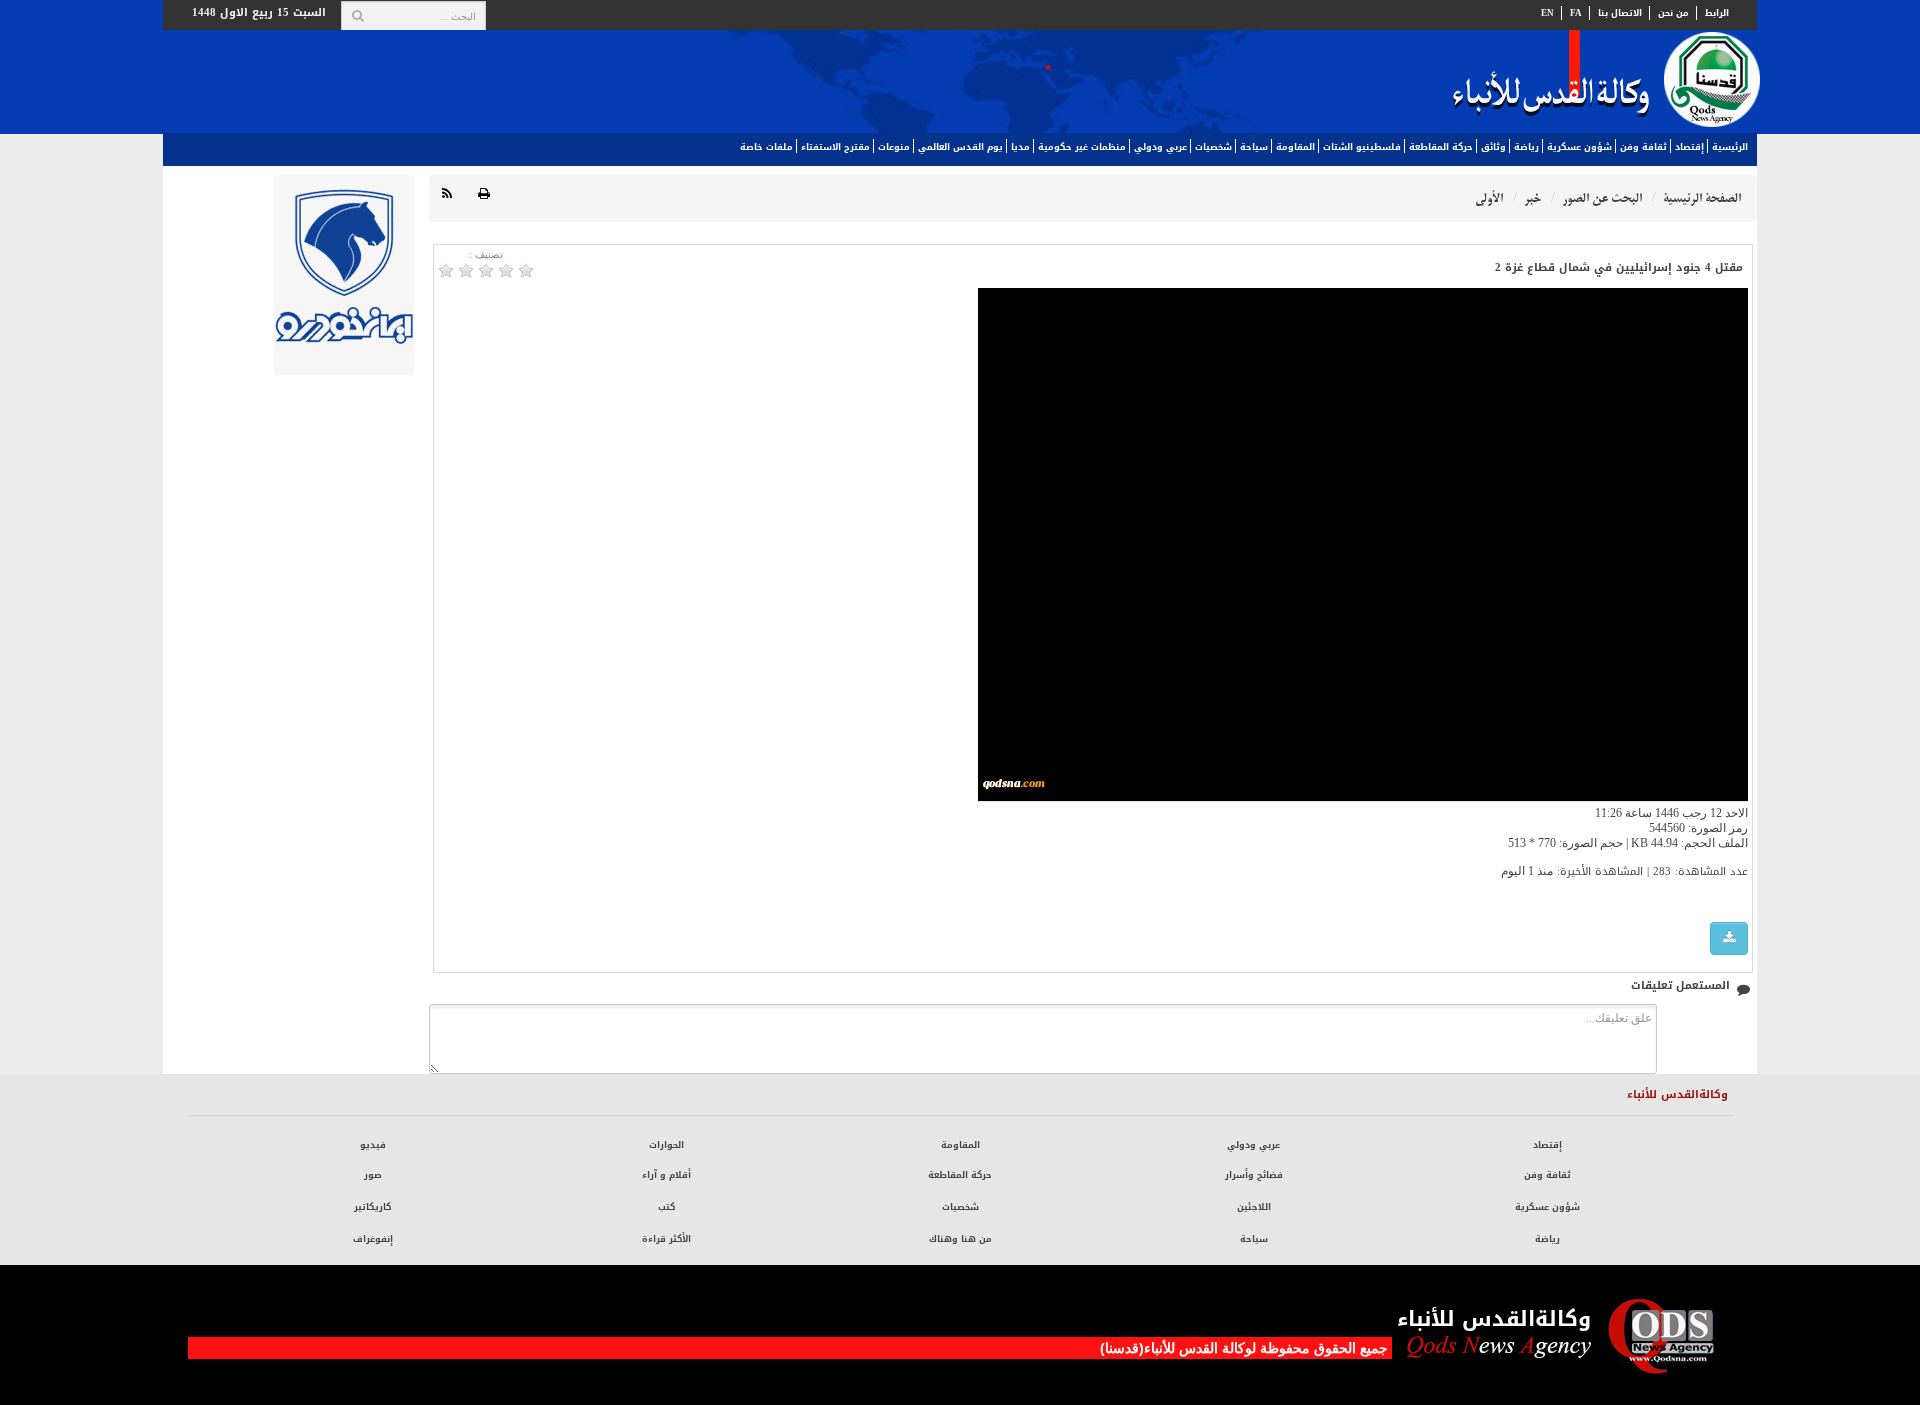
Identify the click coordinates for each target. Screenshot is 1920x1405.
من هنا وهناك (960, 1239)
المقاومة (1295, 147)
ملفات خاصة (766, 147)
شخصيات (1213, 147)
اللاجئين (1254, 1207)
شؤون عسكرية (1579, 147)
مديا (1020, 147)
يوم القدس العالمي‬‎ (960, 147)
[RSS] (447, 194)
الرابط (1717, 13)
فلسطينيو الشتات (1362, 147)
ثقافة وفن (1643, 147)
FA (1576, 13)
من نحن (1673, 13)
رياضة (1526, 147)
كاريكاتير (372, 1207)
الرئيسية (1730, 147)
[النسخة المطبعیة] (484, 194)
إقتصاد (1689, 147)
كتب (666, 1207)
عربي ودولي (1160, 147)
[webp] (1729, 938)
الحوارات (666, 1145)
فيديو (373, 1145)
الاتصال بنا (1620, 13)
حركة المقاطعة (1441, 147)
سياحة (1254, 147)
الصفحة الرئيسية (1702, 198)
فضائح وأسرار (1254, 1175)
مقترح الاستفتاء (835, 147)
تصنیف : (486, 254)
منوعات (894, 147)
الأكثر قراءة (666, 1239)
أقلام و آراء (666, 1175)
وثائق (1493, 147)
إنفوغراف (373, 1239)
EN (1547, 13)
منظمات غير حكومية (1082, 147)
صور (373, 1175)
